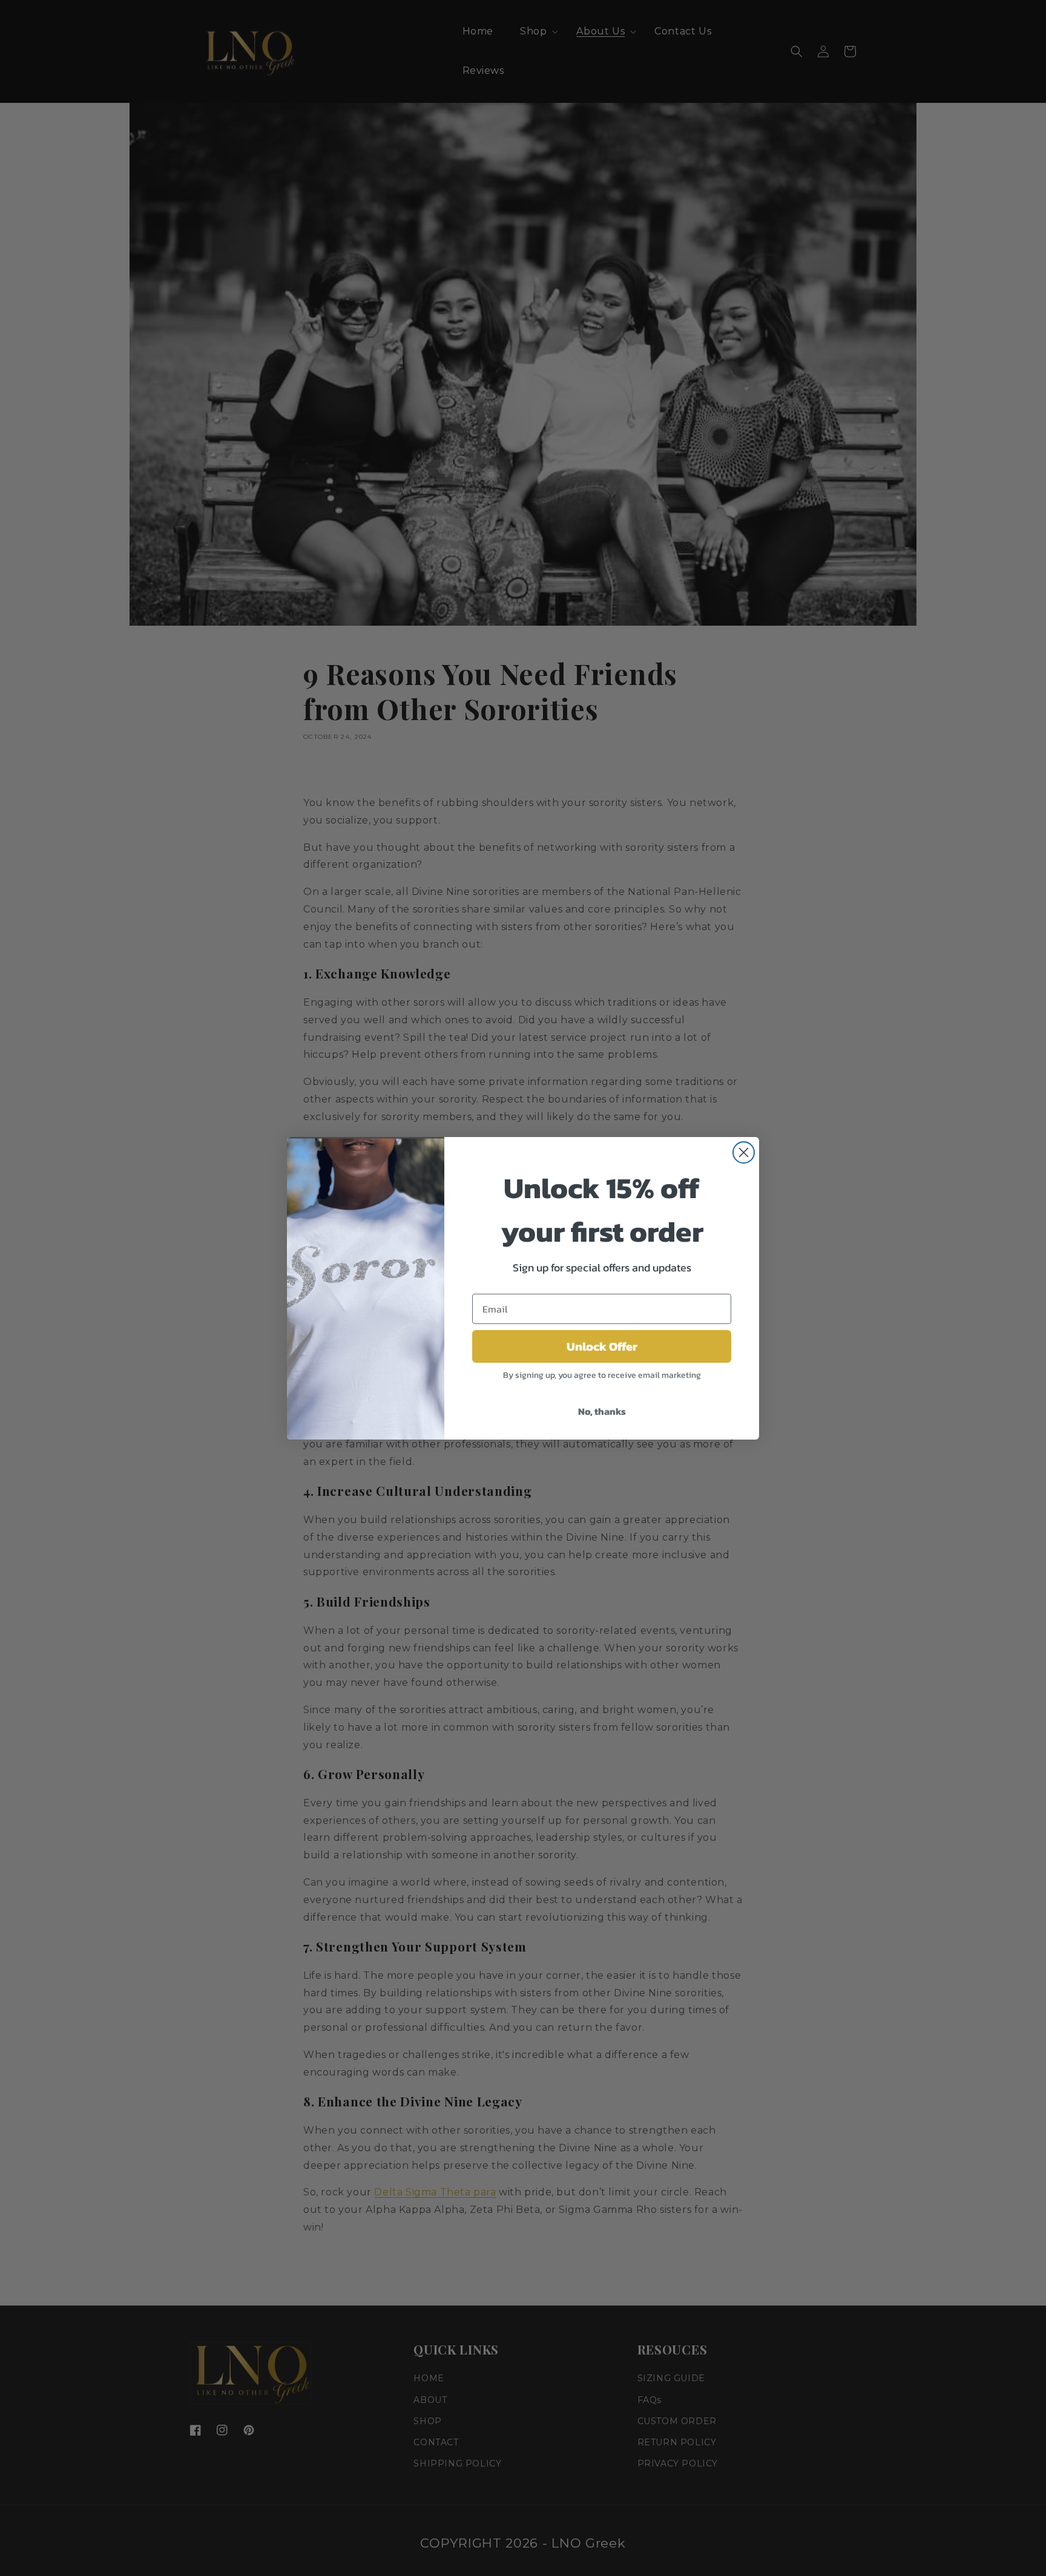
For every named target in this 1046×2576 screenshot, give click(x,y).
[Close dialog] (744, 1152)
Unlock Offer (602, 1346)
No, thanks (602, 1411)
